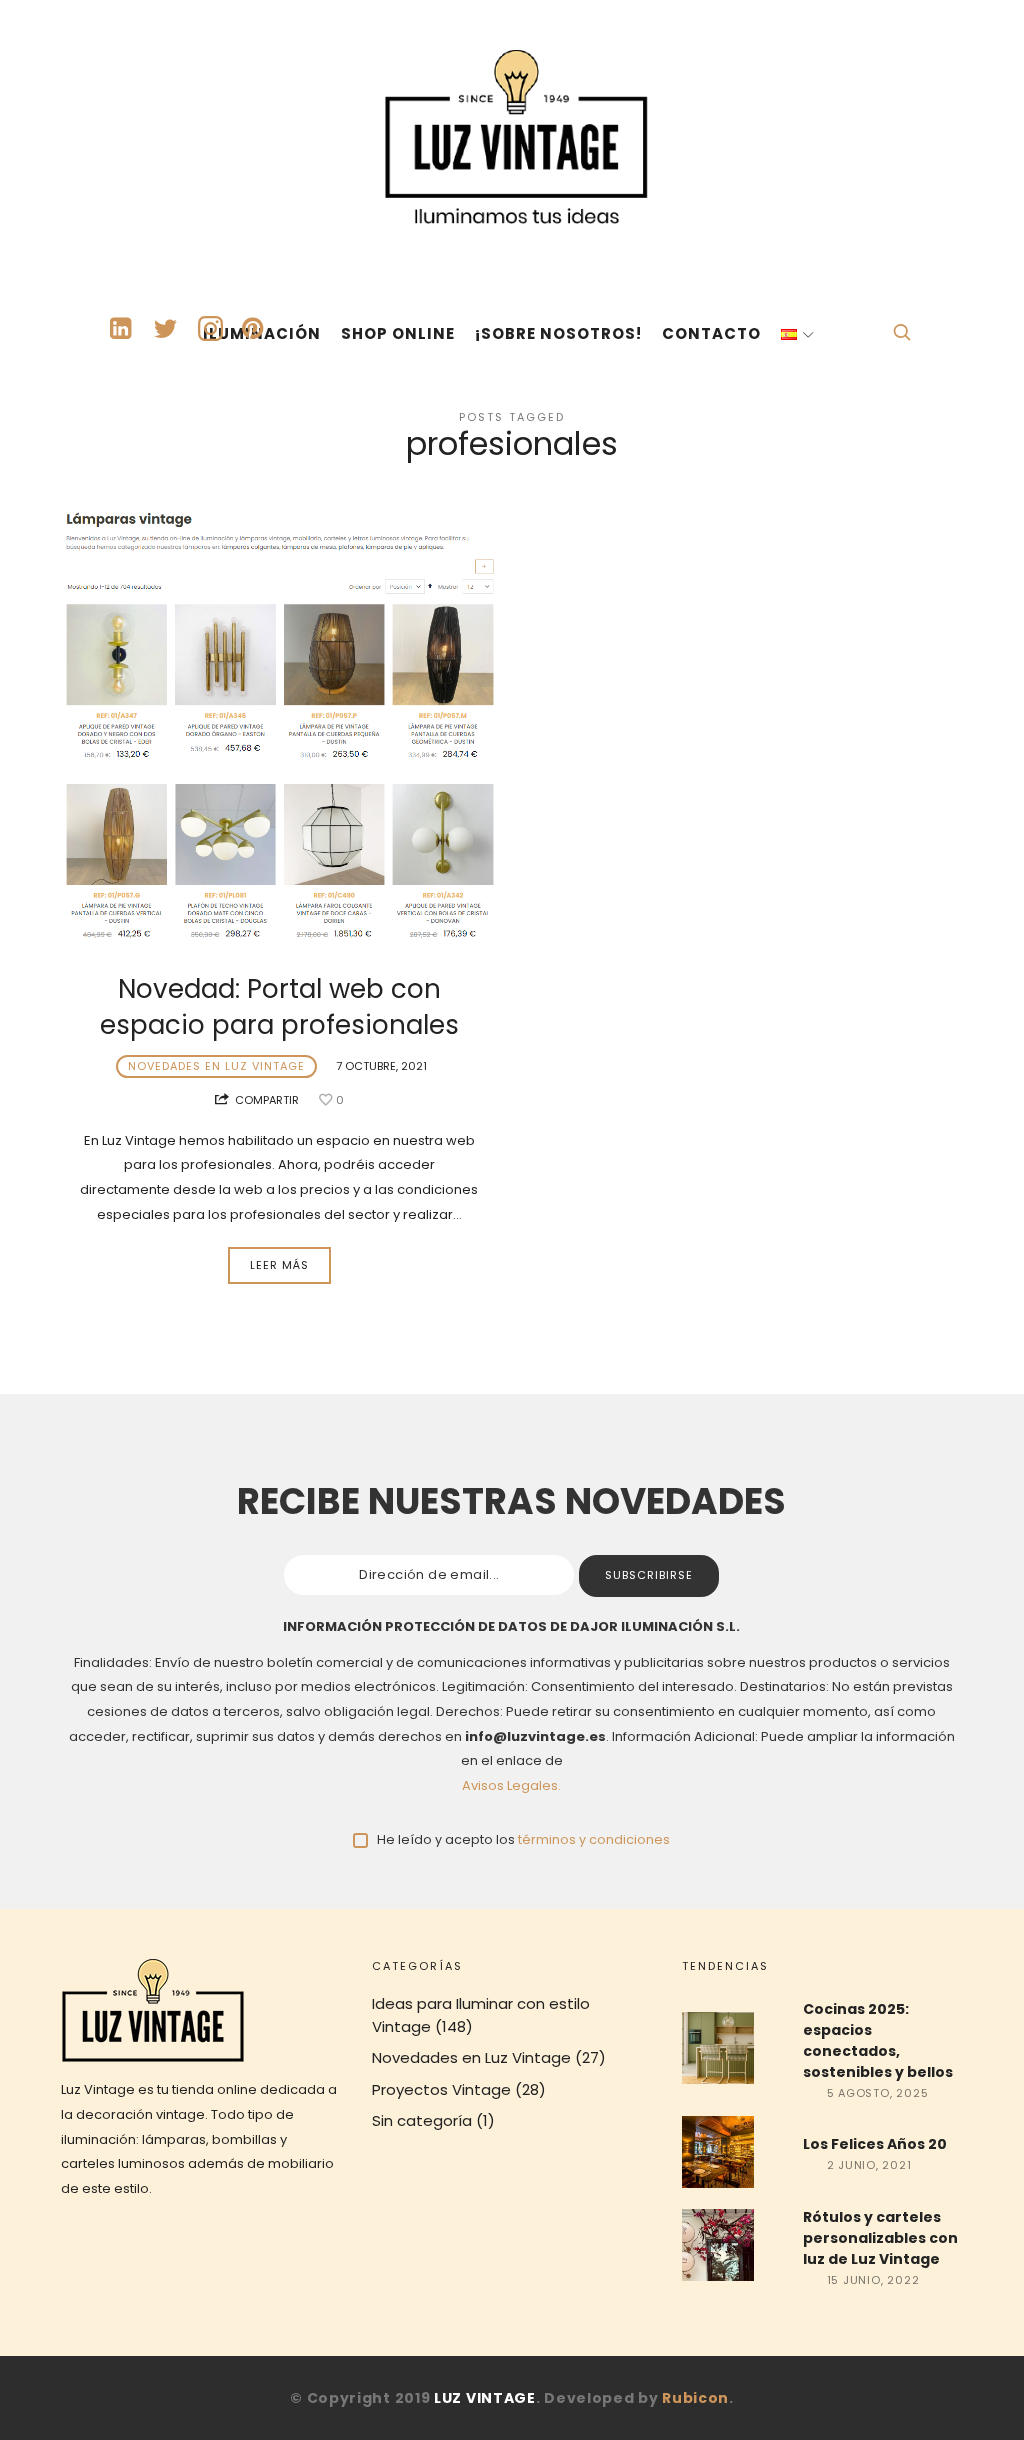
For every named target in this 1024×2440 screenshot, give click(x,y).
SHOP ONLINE (398, 333)
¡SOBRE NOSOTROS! (558, 333)
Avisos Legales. (511, 1785)
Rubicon (695, 2398)
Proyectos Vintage (441, 2089)
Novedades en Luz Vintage (216, 1066)
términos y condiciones (594, 1839)
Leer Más (279, 1265)
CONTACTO (711, 333)
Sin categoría (422, 2120)
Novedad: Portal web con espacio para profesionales (279, 1007)
